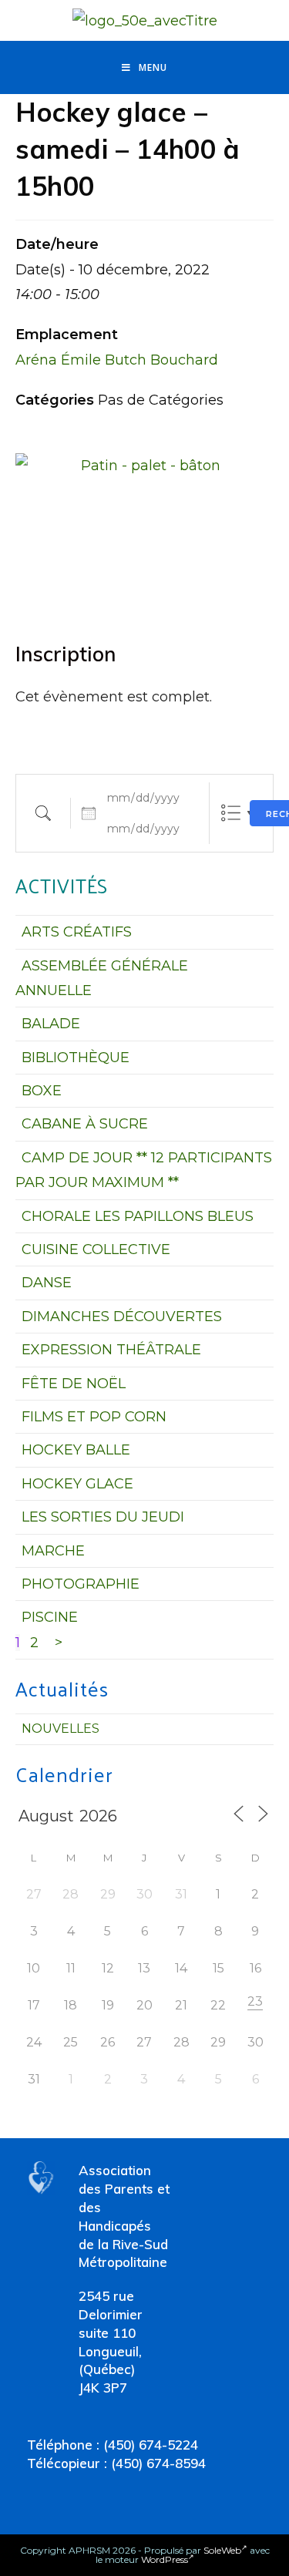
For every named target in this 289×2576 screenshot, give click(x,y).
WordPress (165, 2559)
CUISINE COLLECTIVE (96, 1249)
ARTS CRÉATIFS (77, 932)
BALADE (51, 1024)
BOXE (42, 1091)
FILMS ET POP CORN (94, 1417)
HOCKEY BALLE (76, 1450)
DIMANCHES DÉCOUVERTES (122, 1317)
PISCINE (50, 1617)
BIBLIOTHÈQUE (76, 1058)
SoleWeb (222, 2550)
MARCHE (53, 1551)
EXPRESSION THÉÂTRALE (111, 1350)
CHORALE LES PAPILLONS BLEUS (138, 1216)
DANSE (47, 1283)
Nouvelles (60, 1729)
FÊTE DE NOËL (74, 1384)
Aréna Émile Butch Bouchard (117, 360)
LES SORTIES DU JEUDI (103, 1517)
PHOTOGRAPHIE (81, 1584)
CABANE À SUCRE (85, 1124)
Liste (231, 813)
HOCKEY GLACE (77, 1484)
